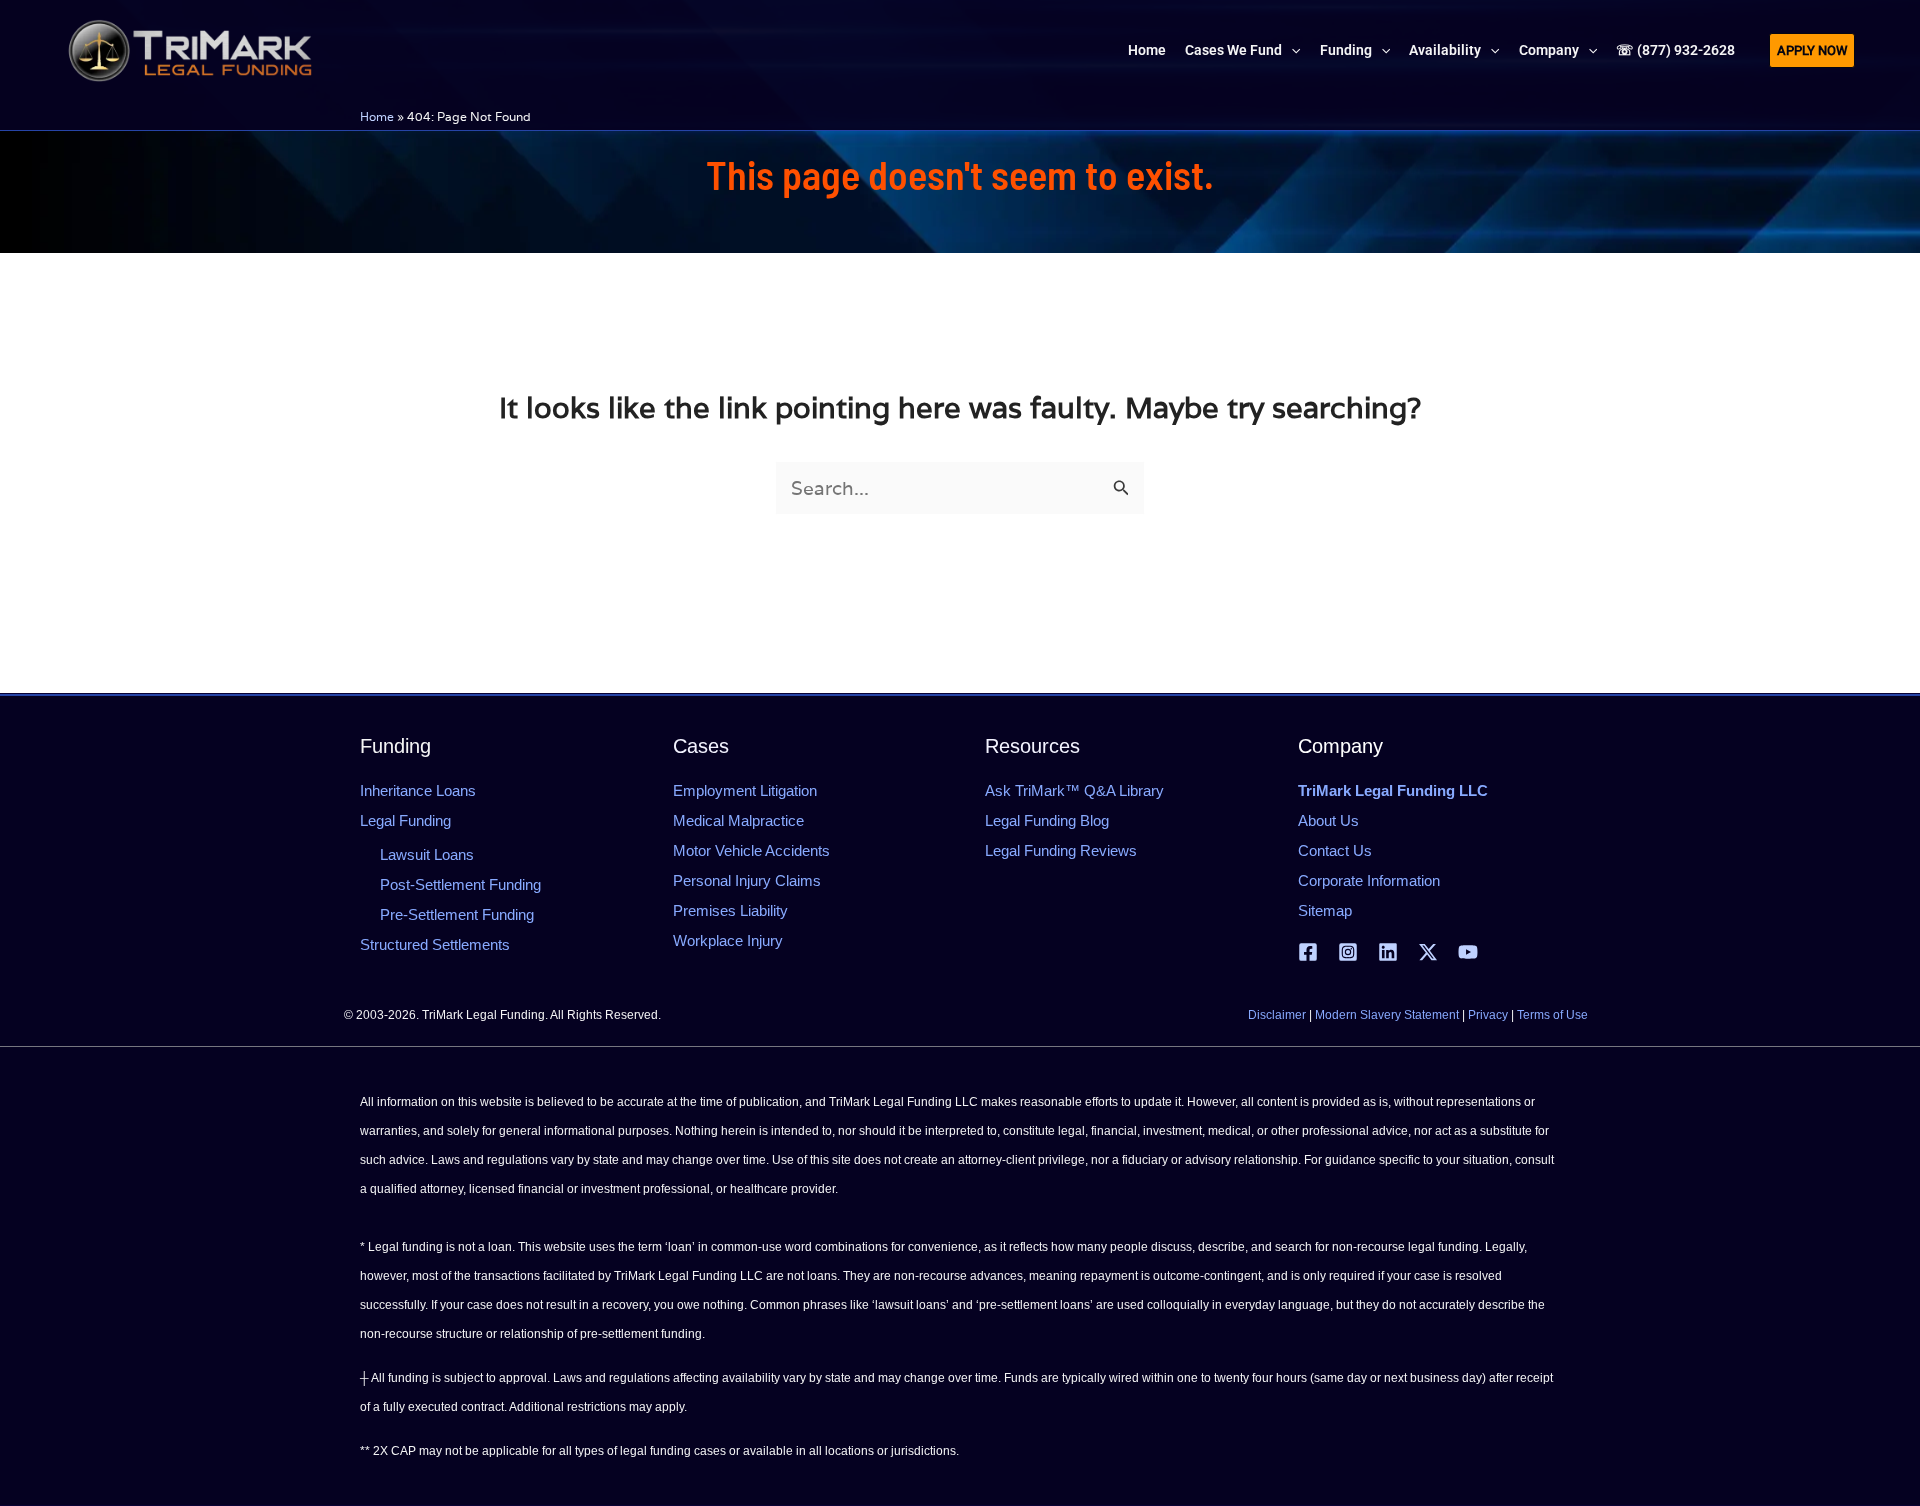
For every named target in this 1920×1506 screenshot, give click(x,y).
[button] (1291, 50)
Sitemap (1325, 910)
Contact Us (1335, 850)
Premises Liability (730, 910)
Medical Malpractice (738, 820)
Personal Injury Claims (747, 880)
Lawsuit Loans (427, 854)
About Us (1328, 820)
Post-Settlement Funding (460, 884)
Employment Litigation (745, 790)
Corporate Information (1369, 880)
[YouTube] (1468, 952)
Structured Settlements (435, 944)
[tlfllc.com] (190, 48)
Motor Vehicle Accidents (751, 850)
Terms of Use (1552, 1015)
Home (377, 116)
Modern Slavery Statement (1387, 1015)
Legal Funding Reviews (1061, 850)
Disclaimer (1277, 1015)
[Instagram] (1348, 952)
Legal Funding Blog (1047, 820)
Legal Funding (405, 820)
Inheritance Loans (418, 790)
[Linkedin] (1388, 952)
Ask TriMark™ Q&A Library (1074, 790)
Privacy (1488, 1015)
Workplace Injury (728, 940)
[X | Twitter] (1428, 952)
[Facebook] (1308, 952)
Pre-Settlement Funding (457, 914)
